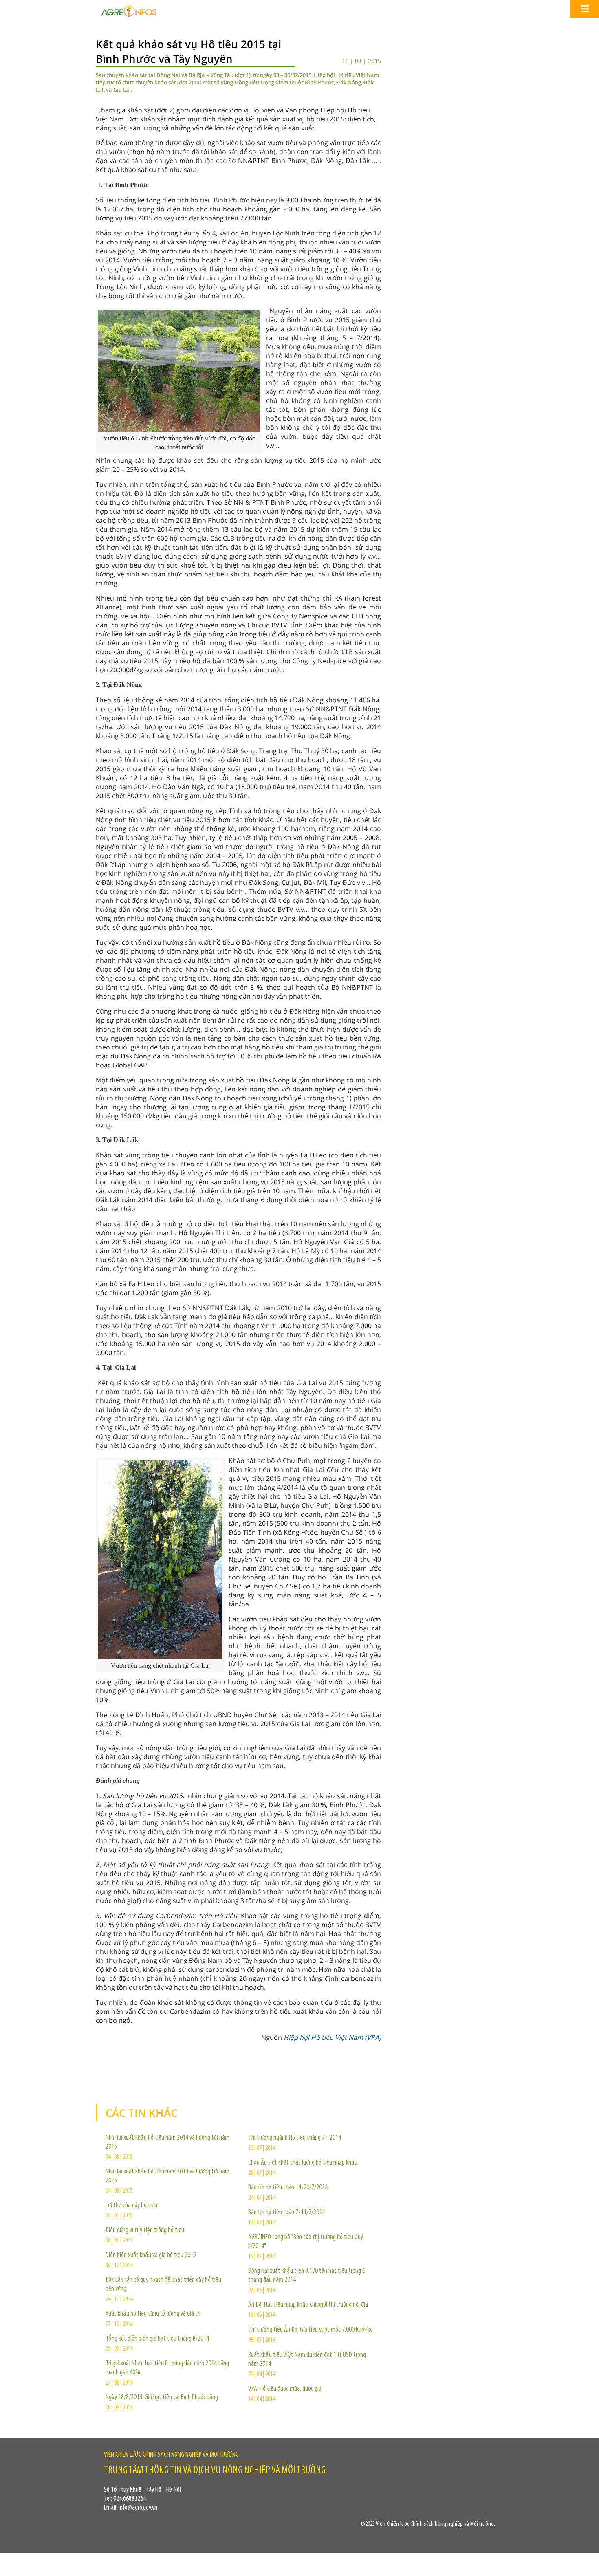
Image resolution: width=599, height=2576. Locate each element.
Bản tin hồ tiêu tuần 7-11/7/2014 (286, 2213)
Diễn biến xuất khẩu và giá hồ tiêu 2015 (151, 2255)
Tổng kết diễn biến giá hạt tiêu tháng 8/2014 (157, 2339)
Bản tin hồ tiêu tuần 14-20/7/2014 (288, 2188)
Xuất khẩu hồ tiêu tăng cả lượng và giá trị (153, 2314)
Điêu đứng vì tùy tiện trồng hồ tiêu (145, 2231)
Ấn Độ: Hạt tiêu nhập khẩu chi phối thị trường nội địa (308, 2305)
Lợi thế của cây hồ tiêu (131, 2206)
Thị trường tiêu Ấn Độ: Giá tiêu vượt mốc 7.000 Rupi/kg (311, 2330)
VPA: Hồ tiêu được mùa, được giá (285, 2389)
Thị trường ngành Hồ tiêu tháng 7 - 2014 (295, 2138)
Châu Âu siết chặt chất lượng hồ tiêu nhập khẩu (303, 2163)
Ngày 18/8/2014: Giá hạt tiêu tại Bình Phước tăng (162, 2398)
